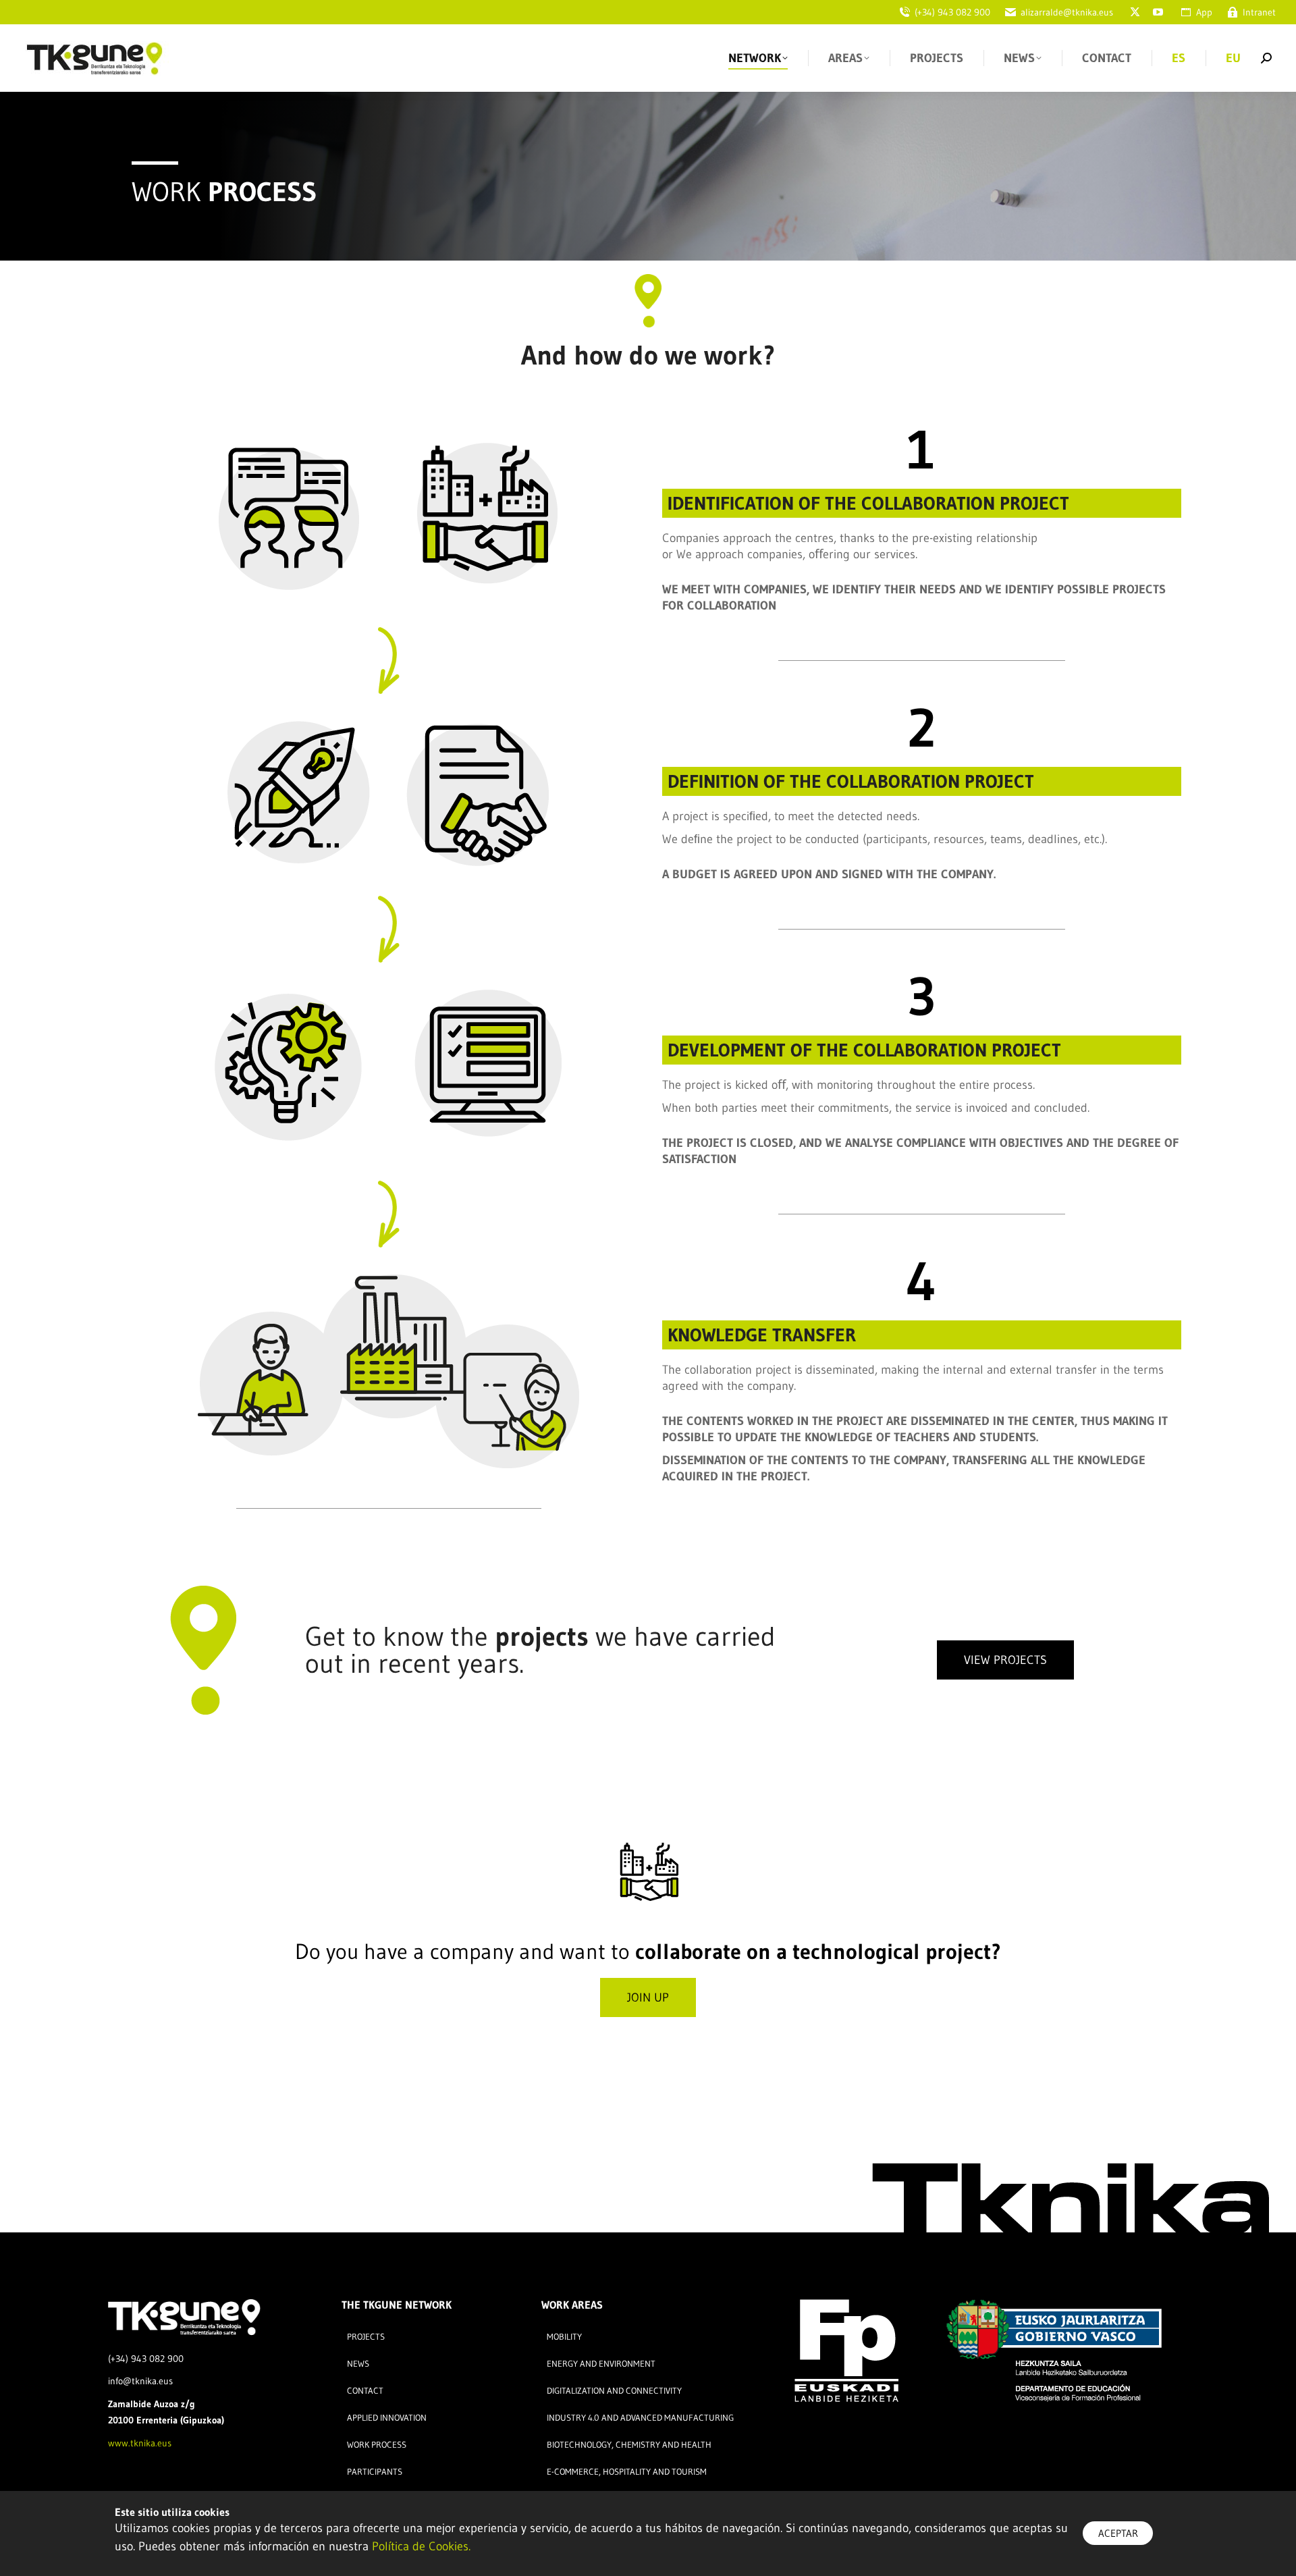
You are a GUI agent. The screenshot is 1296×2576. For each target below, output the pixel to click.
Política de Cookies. (421, 2546)
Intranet (1259, 12)
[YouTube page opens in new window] (1158, 12)
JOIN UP (648, 1997)
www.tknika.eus (140, 2443)
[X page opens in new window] (1135, 12)
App (1204, 12)
